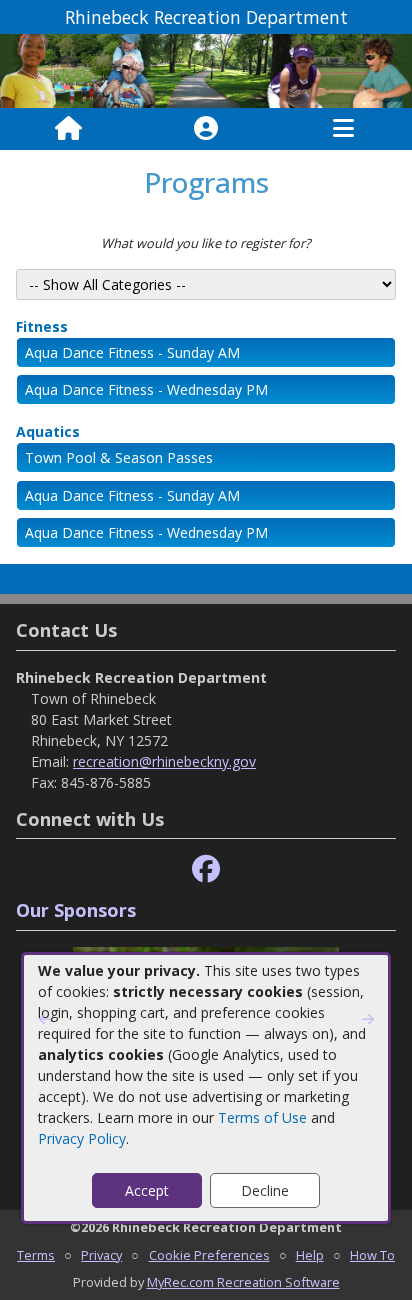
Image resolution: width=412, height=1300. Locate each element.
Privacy (101, 1255)
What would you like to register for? (206, 243)
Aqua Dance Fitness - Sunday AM (132, 352)
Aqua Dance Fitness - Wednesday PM (146, 389)
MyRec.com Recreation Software (243, 1282)
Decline (265, 1190)
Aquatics (48, 431)
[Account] (206, 129)
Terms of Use (262, 1117)
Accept (147, 1190)
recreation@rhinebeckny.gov (164, 761)
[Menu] (343, 129)
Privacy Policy (82, 1138)
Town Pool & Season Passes (119, 457)
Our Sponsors (76, 910)
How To (372, 1255)
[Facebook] (206, 869)
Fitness (42, 326)
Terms (36, 1255)
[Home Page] (68, 129)
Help (310, 1255)
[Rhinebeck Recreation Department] (206, 69)
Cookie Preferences (209, 1255)
